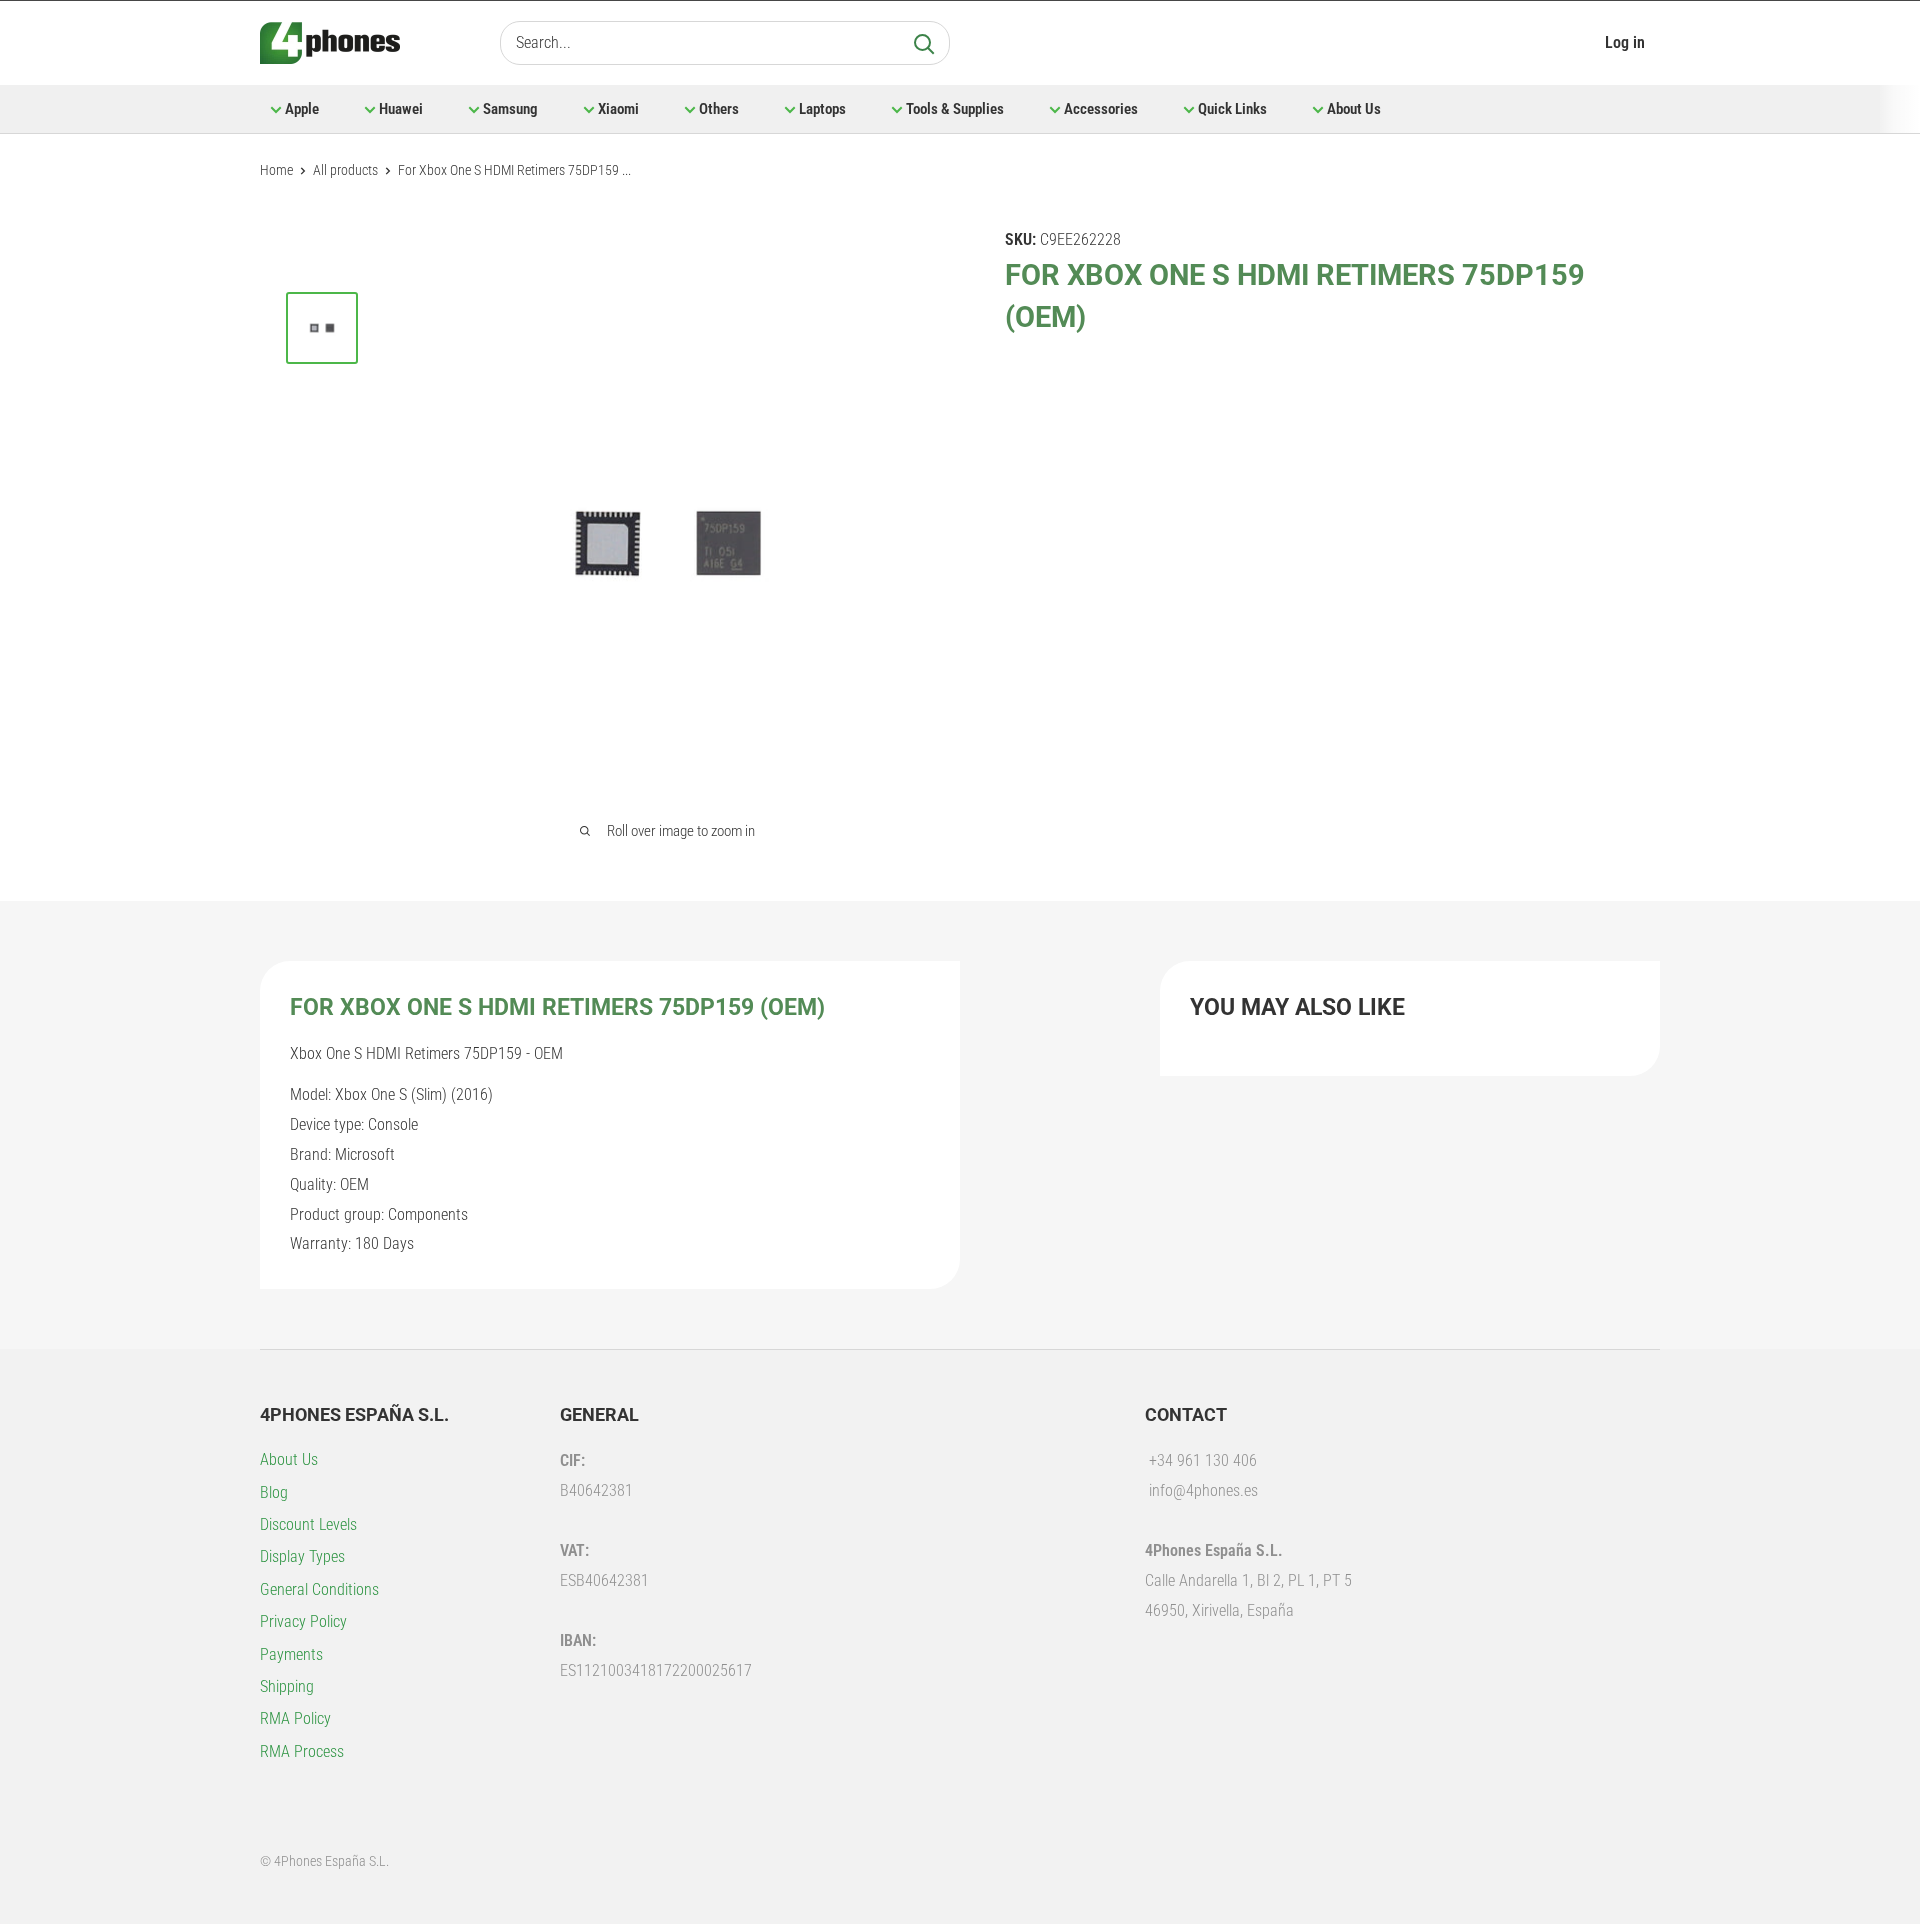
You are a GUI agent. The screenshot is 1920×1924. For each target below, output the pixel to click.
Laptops (822, 109)
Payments (291, 1654)
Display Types (302, 1556)
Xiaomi (618, 109)
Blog (274, 1492)
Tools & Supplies (955, 109)
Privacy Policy (303, 1621)
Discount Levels (308, 1524)
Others (719, 109)
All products (345, 170)
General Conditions (319, 1589)
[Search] (924, 43)
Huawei (401, 109)
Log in (1625, 42)
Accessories (1101, 109)
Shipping (287, 1686)
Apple (302, 109)
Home (276, 170)
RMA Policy (295, 1718)
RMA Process (302, 1751)
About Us (1354, 109)
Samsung (510, 109)
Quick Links (1232, 109)
